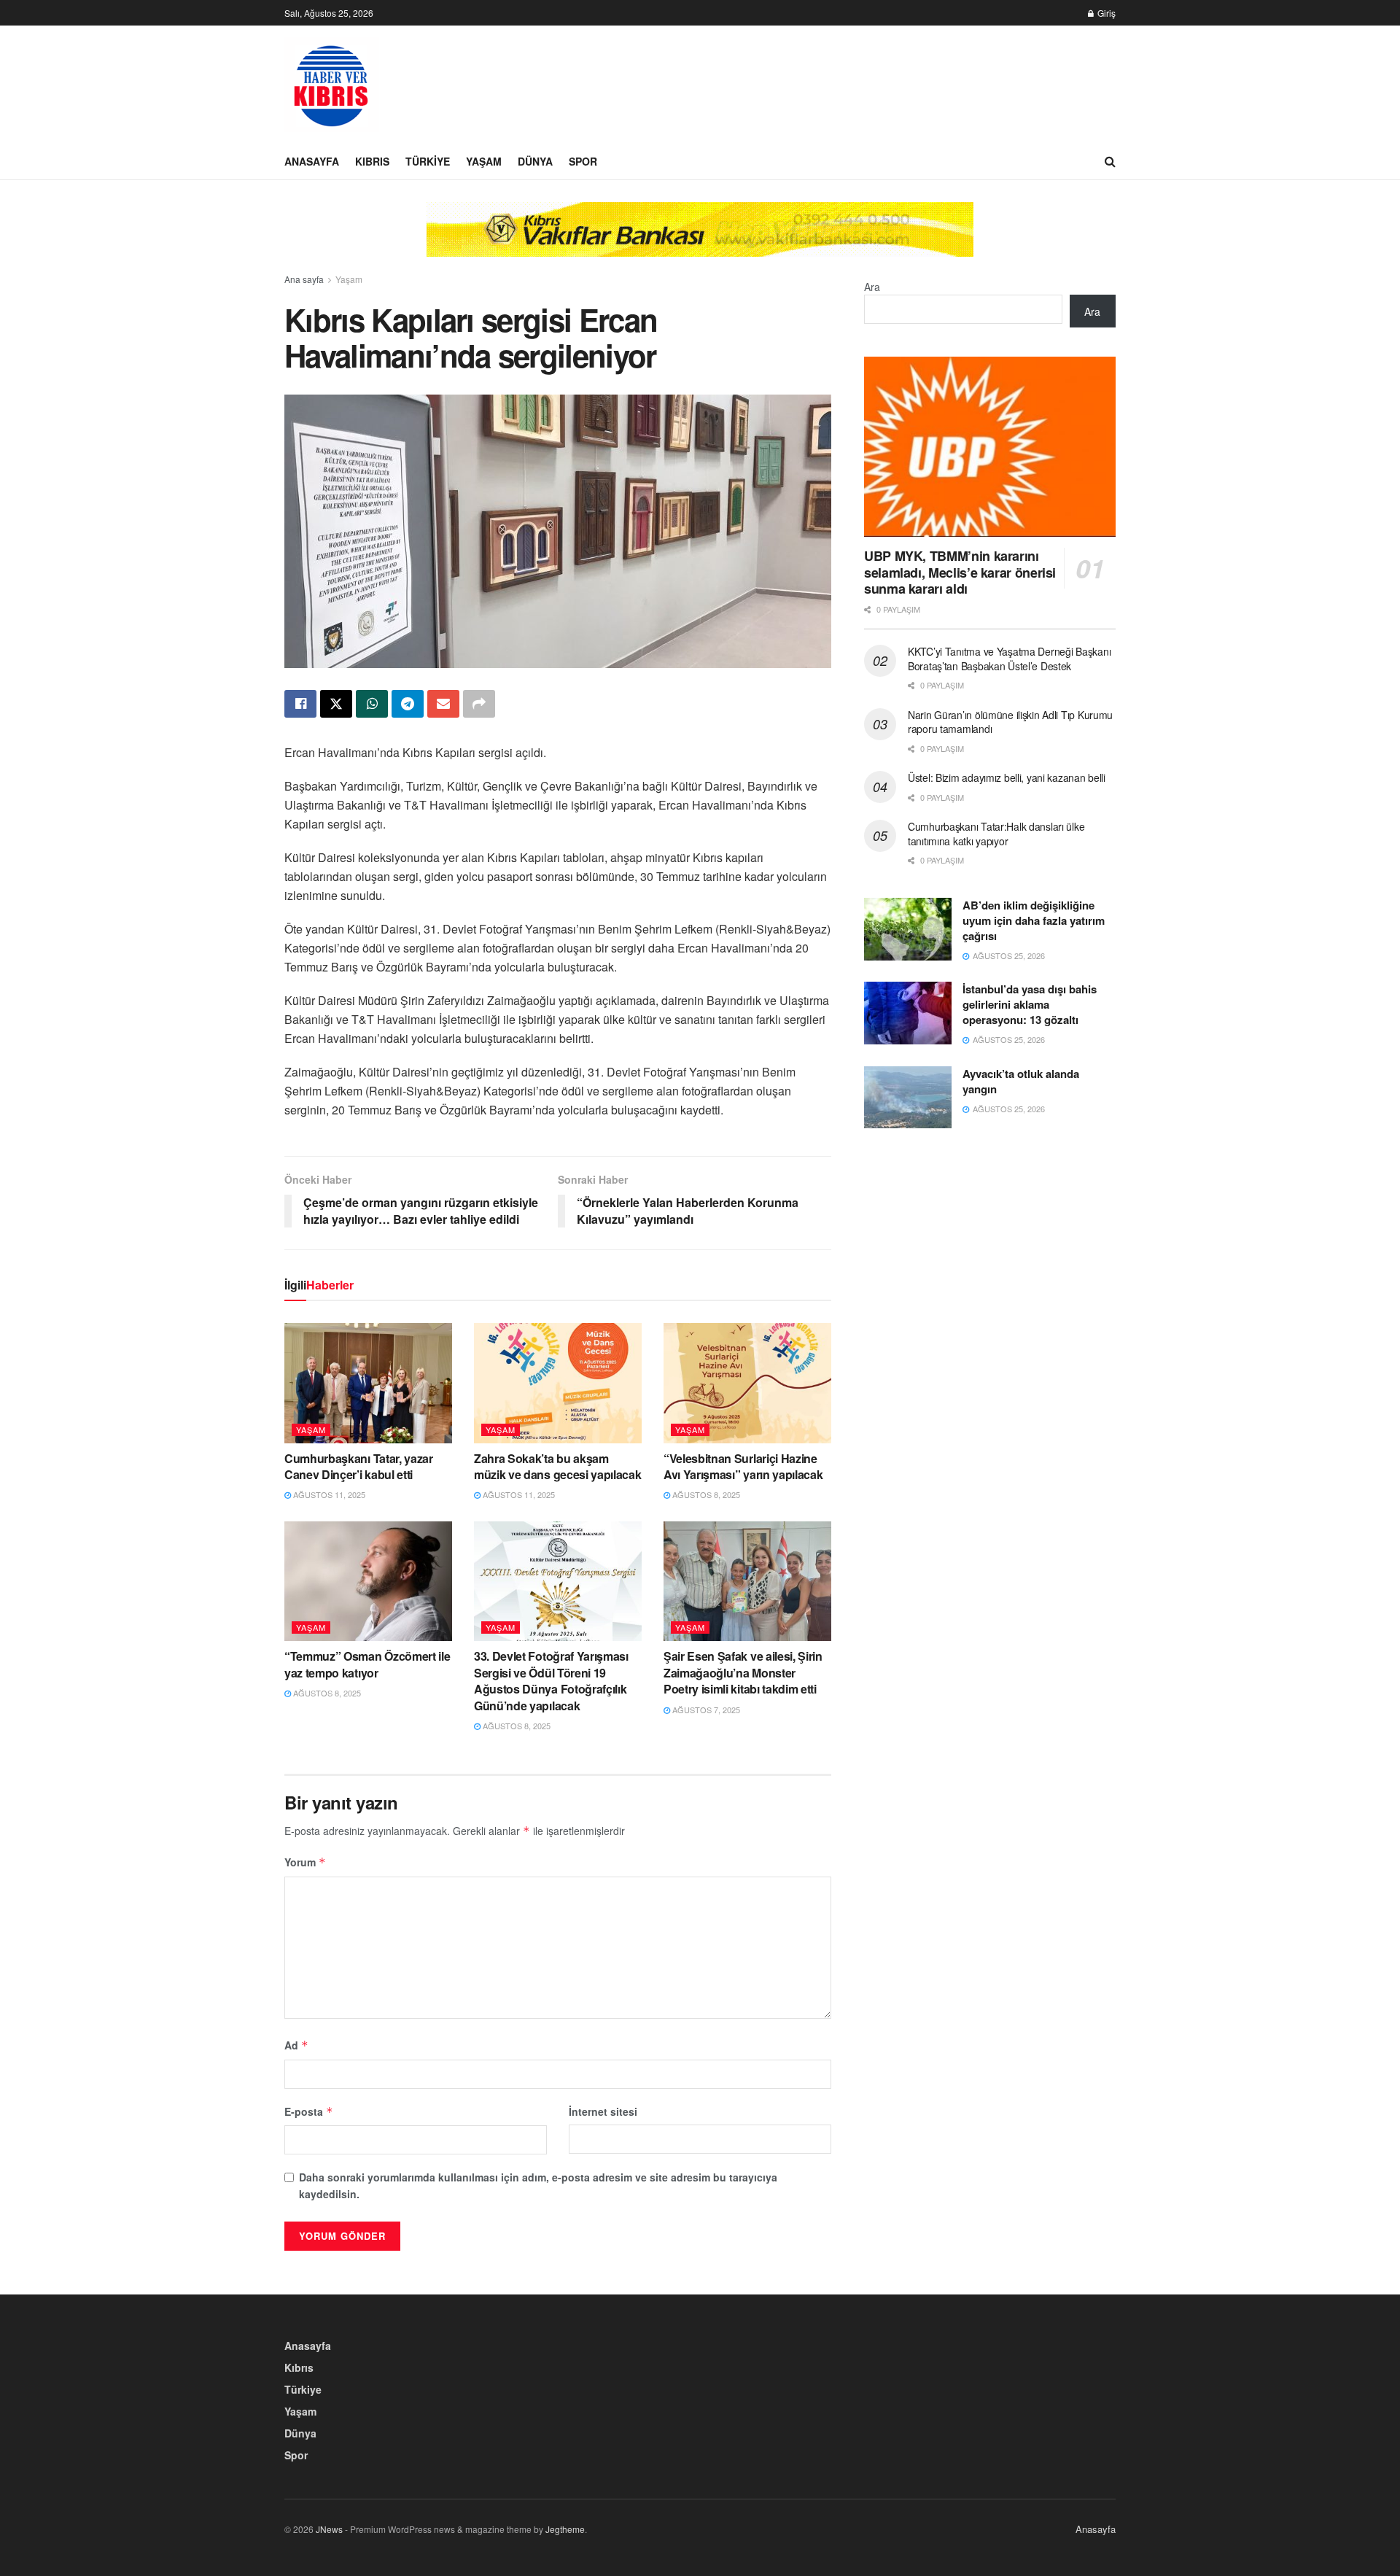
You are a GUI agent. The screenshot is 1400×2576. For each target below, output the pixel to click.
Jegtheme (565, 2529)
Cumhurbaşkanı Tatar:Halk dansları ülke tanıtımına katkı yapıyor (996, 834)
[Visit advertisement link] (700, 240)
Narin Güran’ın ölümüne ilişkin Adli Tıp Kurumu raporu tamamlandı (1010, 722)
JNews (329, 2529)
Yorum (305, 1862)
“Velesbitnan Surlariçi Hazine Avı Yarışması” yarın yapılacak (743, 1466)
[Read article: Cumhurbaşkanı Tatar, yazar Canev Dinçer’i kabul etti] (368, 1383)
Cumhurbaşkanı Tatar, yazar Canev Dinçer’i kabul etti (359, 1466)
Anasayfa (312, 161)
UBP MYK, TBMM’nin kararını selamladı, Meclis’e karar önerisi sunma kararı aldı (960, 572)
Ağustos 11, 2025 (328, 1494)
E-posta (309, 2111)
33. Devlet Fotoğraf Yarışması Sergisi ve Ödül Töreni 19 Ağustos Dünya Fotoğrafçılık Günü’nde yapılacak (551, 1680)
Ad (296, 2045)
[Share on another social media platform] (479, 704)
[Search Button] (1110, 161)
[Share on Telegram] (408, 704)
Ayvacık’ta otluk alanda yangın (1021, 1081)
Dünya (535, 161)
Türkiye (428, 161)
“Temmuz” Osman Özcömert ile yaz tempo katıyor (367, 1664)
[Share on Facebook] (300, 704)
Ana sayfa (304, 279)
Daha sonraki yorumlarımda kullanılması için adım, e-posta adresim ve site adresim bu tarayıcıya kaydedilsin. (538, 2185)
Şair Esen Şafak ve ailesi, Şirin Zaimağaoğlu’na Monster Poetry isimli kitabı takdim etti (743, 1672)
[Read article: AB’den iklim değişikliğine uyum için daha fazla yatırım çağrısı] (908, 929)
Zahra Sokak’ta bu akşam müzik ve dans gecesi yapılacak (557, 1466)
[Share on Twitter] (336, 704)
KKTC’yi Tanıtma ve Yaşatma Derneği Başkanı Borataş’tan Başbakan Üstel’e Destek (1009, 659)
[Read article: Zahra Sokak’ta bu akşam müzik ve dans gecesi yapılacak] (558, 1383)
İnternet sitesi (603, 2111)
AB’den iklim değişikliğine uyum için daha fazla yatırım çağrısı (1034, 920)
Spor (583, 161)
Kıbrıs (372, 161)
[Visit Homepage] (332, 85)
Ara (872, 287)
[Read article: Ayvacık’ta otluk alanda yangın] (908, 1098)
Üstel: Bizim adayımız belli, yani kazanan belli (1007, 777)
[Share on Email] (443, 704)
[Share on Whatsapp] (372, 704)
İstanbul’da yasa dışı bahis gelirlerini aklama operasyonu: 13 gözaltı (1030, 1004)
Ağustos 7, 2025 (705, 1710)
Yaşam (484, 161)
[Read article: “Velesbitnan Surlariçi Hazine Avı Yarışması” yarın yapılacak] (747, 1383)
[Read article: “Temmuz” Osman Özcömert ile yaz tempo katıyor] (368, 1581)
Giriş (1105, 13)
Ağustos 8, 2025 (705, 1494)
